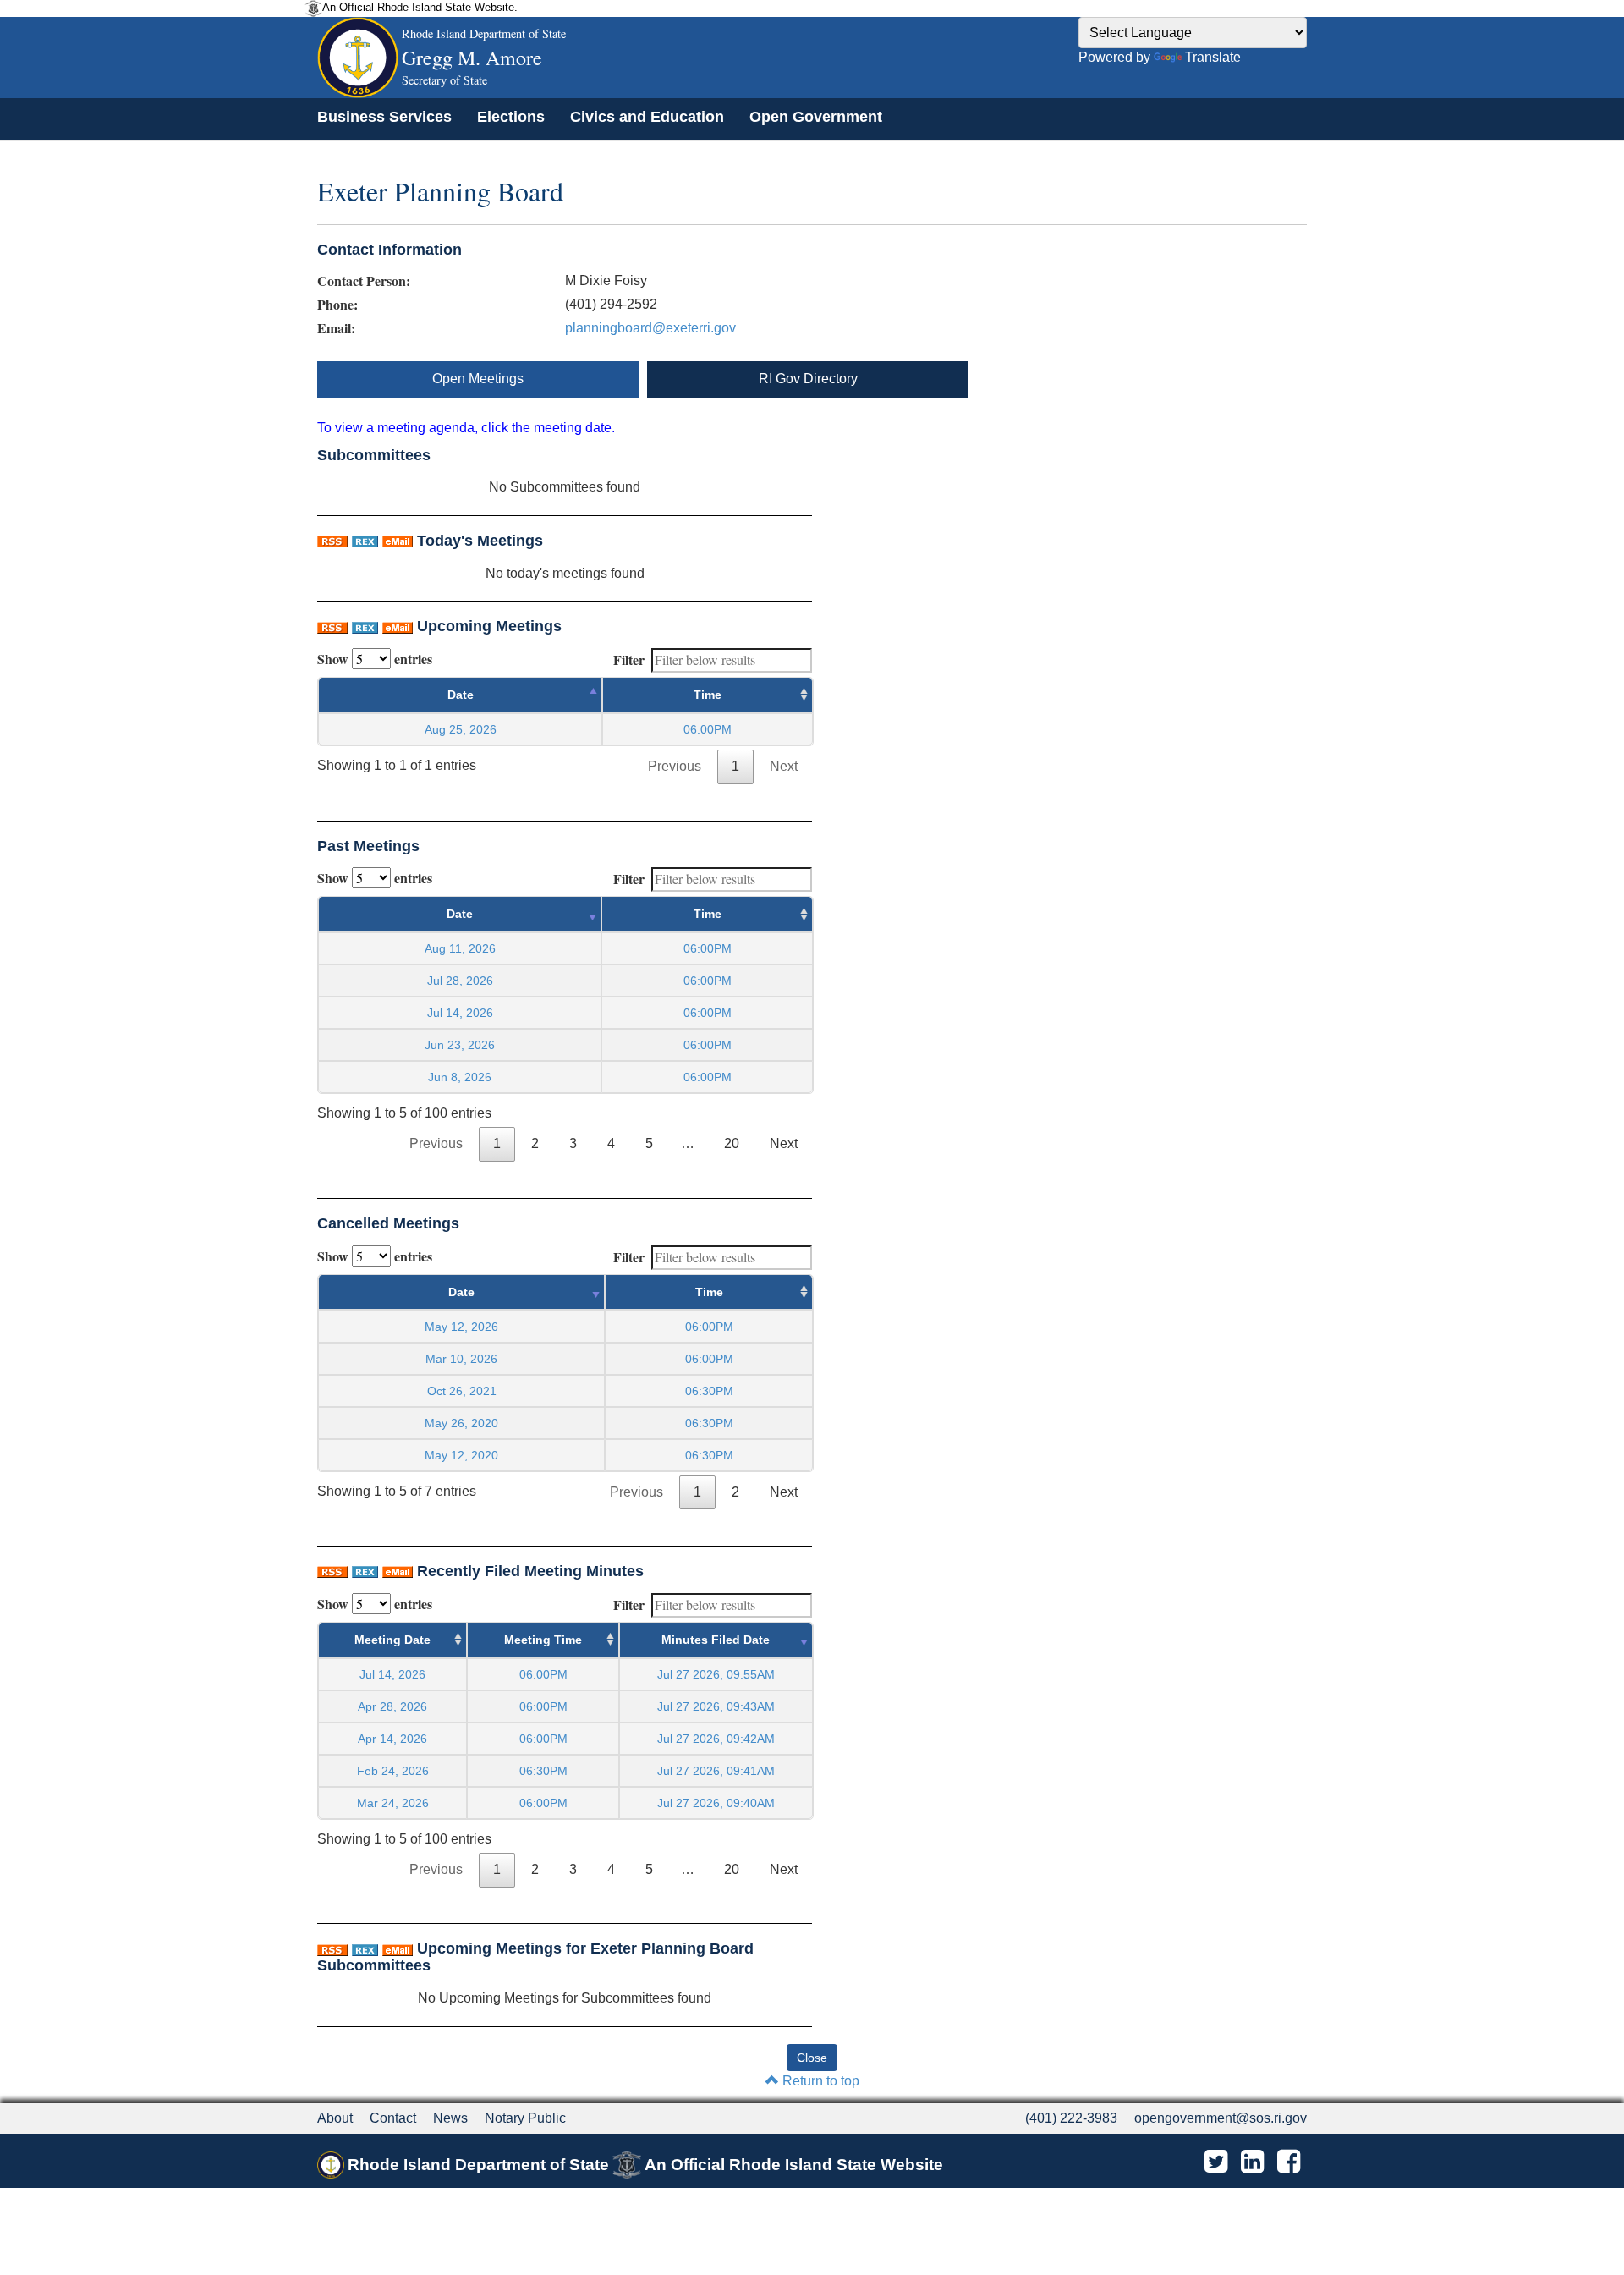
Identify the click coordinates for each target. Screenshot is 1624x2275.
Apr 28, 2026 (392, 1706)
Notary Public (525, 2118)
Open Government (816, 117)
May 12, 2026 (461, 1327)
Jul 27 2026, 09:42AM (716, 1739)
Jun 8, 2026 (460, 1077)
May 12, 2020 (461, 1455)
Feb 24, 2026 (393, 1771)
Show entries (375, 659)
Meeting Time (543, 1640)
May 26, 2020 (461, 1423)
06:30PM (543, 1771)
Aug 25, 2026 (461, 729)
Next (784, 766)
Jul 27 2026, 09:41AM (716, 1771)
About (335, 2118)
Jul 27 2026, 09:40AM (716, 1803)
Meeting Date (392, 1640)
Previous (675, 766)
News (450, 2118)
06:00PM (543, 1674)
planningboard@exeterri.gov (650, 328)
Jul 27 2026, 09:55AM (716, 1674)
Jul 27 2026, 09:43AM (716, 1706)
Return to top (819, 2081)
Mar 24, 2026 (393, 1803)
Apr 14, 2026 (392, 1739)
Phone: (337, 305)
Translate (1213, 57)
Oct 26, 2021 (462, 1391)
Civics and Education (647, 117)
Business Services (384, 117)
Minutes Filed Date (716, 1640)
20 (732, 1143)
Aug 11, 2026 (460, 948)
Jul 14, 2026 (460, 1013)
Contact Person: (364, 281)
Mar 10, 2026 (461, 1359)
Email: (336, 328)
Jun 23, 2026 (460, 1045)
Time (708, 695)
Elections (511, 117)
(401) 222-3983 (1071, 2118)
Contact (393, 2118)
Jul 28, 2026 (460, 981)
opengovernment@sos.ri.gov (1221, 2118)
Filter (629, 659)
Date (461, 695)
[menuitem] (384, 117)
